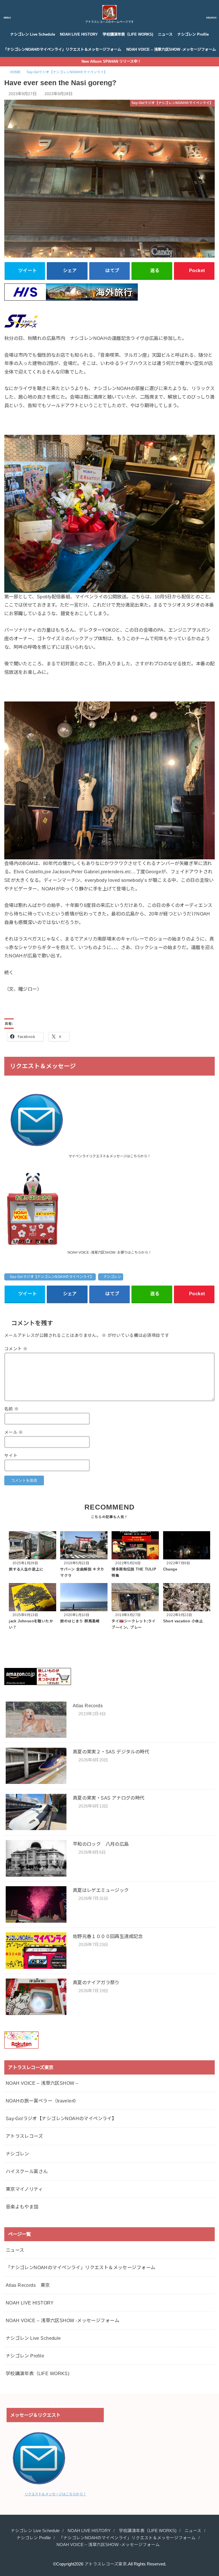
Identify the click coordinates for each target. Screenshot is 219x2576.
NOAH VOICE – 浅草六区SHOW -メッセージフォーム (171, 49)
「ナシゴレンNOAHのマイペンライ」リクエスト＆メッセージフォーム (62, 49)
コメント (16, 1349)
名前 (12, 1409)
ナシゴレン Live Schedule (33, 34)
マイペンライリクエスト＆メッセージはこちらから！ (109, 1156)
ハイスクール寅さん (27, 2171)
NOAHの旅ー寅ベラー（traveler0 (41, 2101)
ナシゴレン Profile (193, 34)
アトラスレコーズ (24, 2136)
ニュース (165, 34)
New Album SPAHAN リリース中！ (111, 61)
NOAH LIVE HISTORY (79, 34)
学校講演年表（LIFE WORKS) (128, 34)
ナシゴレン (112, 1277)
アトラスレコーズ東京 (106, 2564)
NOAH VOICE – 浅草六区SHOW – (42, 2083)
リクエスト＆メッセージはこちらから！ (55, 2494)
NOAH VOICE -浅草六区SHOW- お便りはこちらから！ (109, 1253)
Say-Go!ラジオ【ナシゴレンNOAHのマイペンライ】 (52, 1277)
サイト (11, 1456)
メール (14, 1432)
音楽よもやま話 (22, 2207)
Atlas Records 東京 (28, 2285)
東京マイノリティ (24, 2189)
